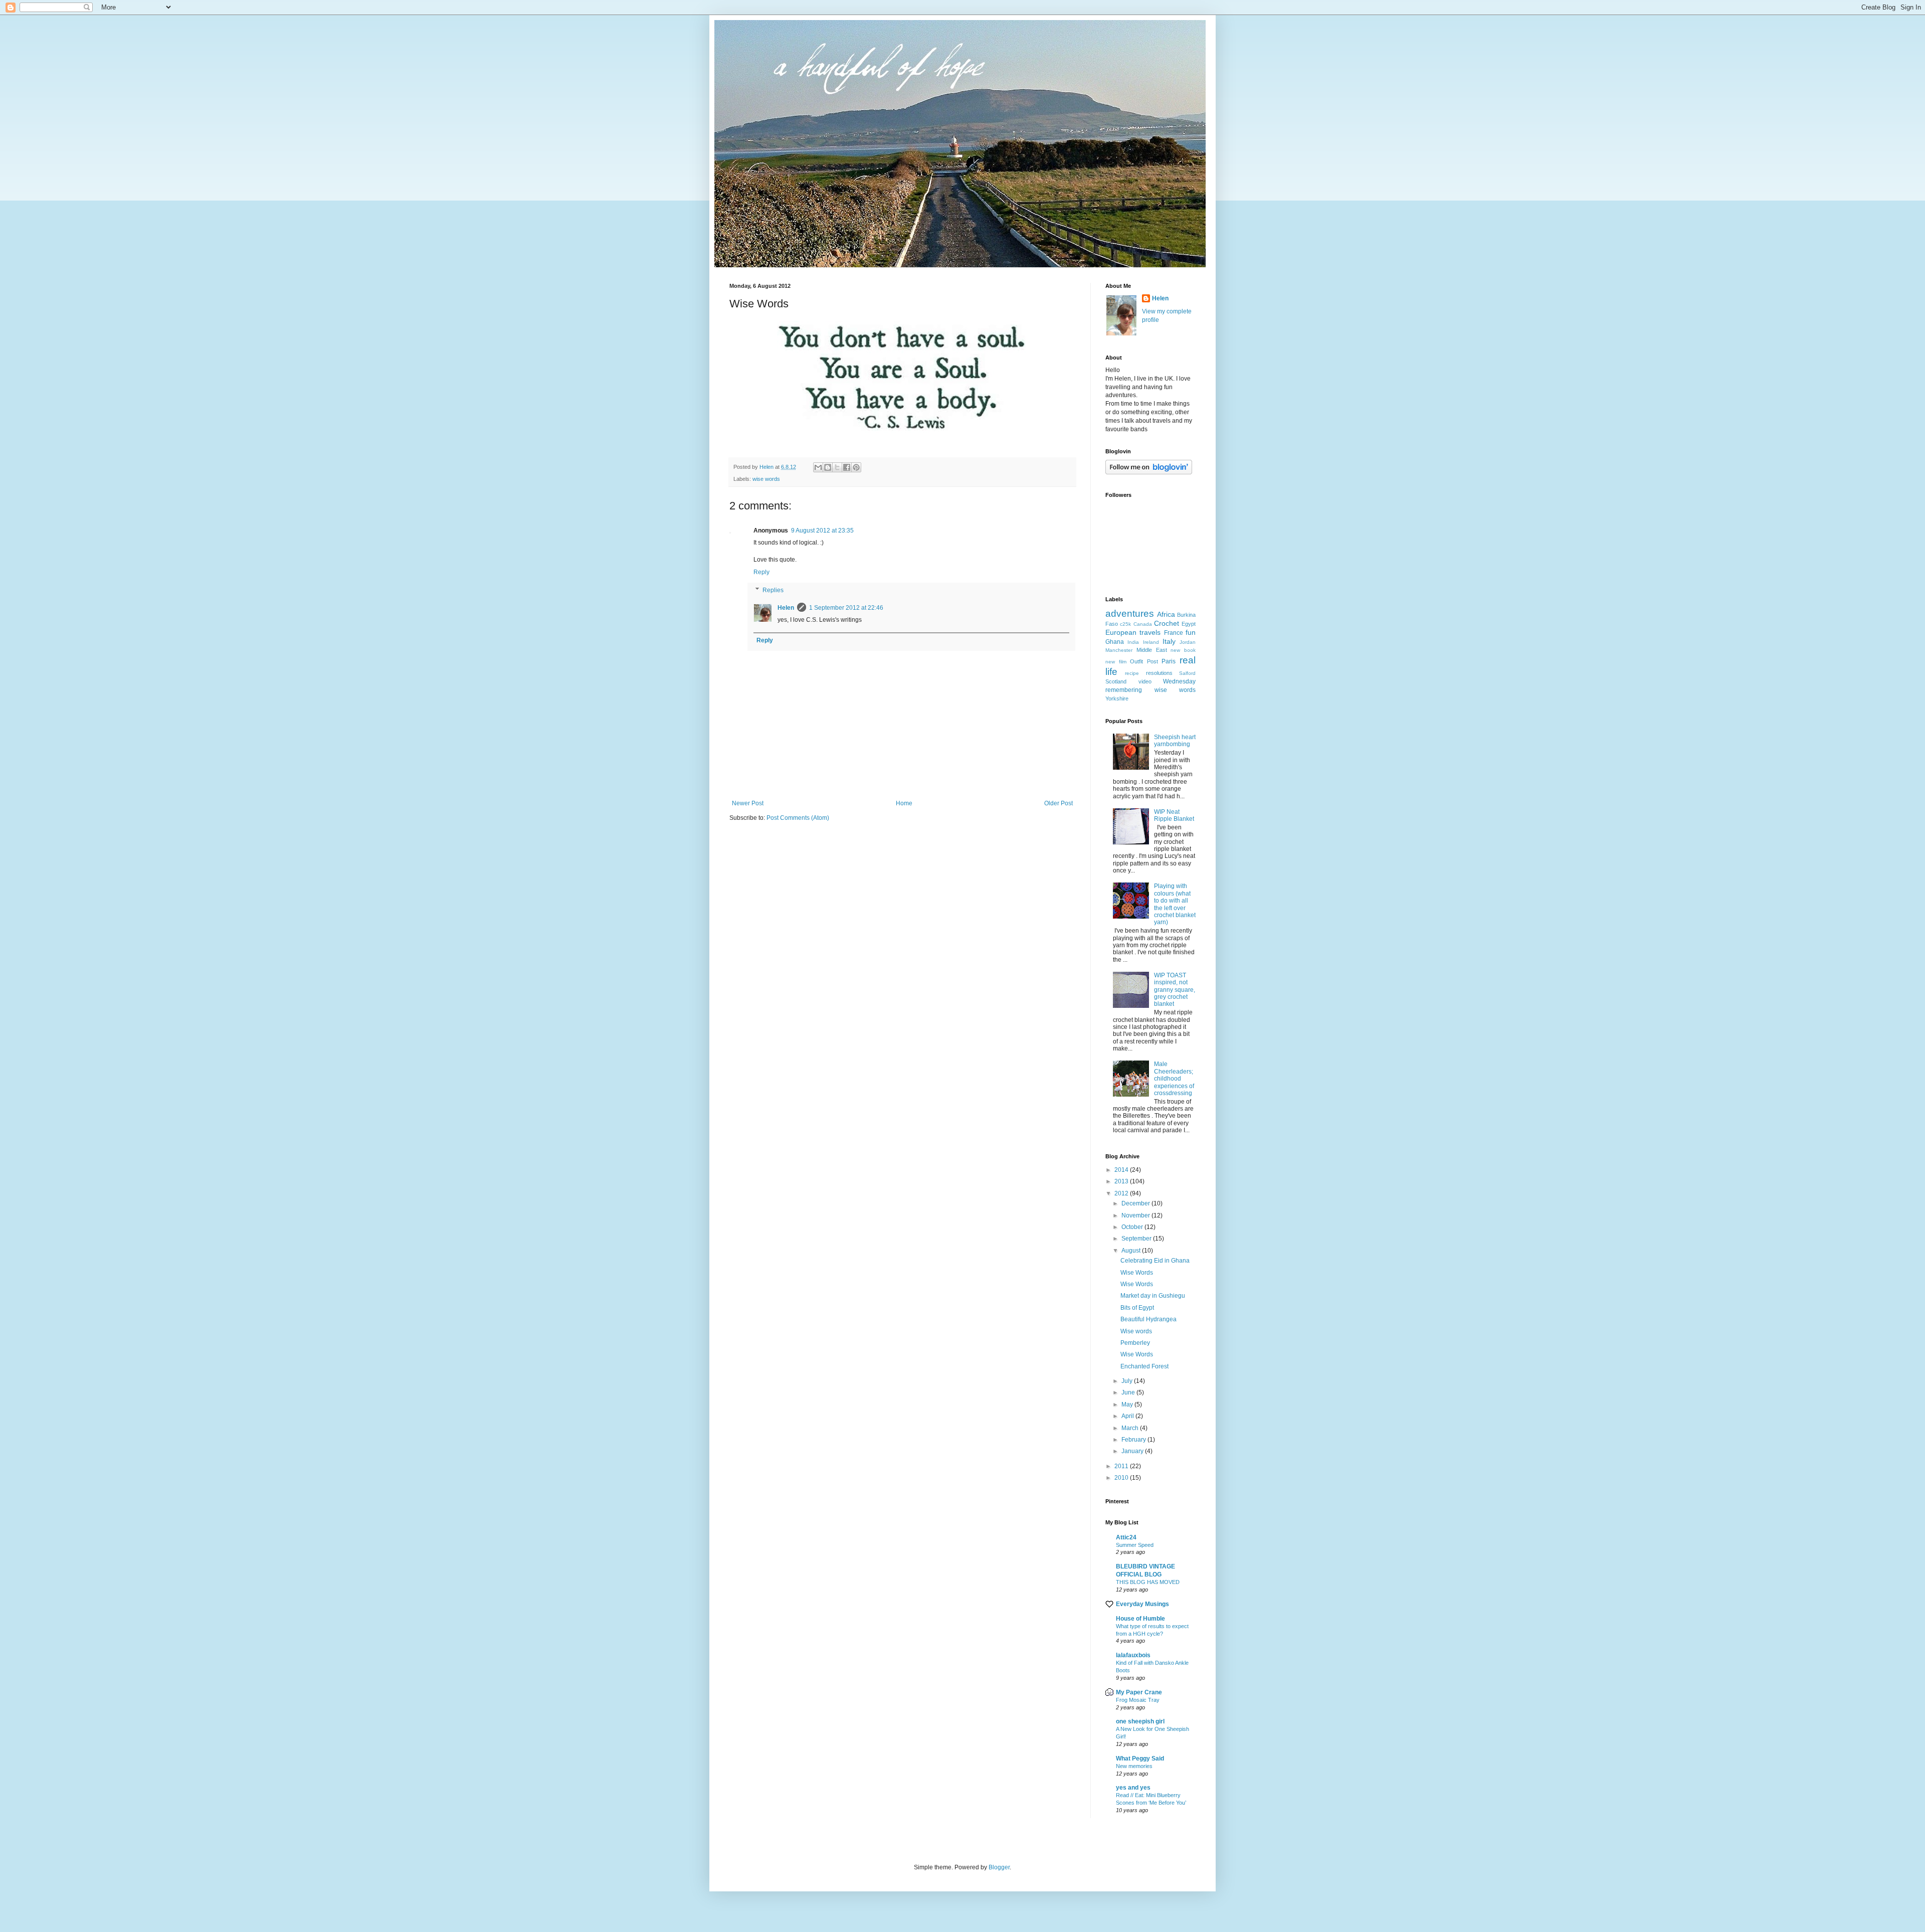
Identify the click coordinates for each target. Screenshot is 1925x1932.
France (1174, 633)
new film (1116, 662)
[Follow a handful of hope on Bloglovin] (1149, 472)
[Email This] (818, 467)
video (1145, 681)
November (1136, 1215)
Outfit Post (1144, 661)
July (1128, 1381)
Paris (1169, 661)
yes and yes (1133, 1788)
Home (904, 803)
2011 (1122, 1466)
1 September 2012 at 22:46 (846, 608)
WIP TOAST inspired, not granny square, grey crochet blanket (1175, 990)
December (1136, 1203)
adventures (1130, 613)
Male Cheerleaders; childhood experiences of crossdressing (1174, 1079)
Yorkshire (1117, 698)
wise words (766, 479)
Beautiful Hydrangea (1148, 1319)
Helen (786, 608)
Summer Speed (1135, 1545)
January (1133, 1451)
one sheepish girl (1140, 1721)
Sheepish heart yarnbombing (1175, 741)
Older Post (1058, 803)
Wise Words (1137, 1273)
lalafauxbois (1133, 1655)
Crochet (1167, 623)
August (1132, 1251)
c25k (1125, 624)
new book (1183, 650)
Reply (761, 572)
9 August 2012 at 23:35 (822, 531)
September (1137, 1239)
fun (1191, 632)
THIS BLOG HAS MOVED (1148, 1582)
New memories (1134, 1766)
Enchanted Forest (1144, 1366)
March (1131, 1428)
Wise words (1136, 1331)
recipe (1132, 673)
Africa (1166, 614)
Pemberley (1135, 1343)
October (1133, 1227)
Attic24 (1126, 1537)
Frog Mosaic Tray (1138, 1700)
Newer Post (748, 803)
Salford (1187, 673)
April (1128, 1416)
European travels (1133, 632)
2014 (1122, 1170)
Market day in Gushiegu (1153, 1296)
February (1134, 1440)
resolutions (1159, 673)
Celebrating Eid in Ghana (1155, 1261)
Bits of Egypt (1137, 1308)
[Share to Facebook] (847, 467)
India (1133, 642)
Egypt (1189, 624)
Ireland (1151, 642)
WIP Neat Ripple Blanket (1174, 815)
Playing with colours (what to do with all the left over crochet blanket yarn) (1175, 904)
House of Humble (1140, 1619)
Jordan (1188, 642)
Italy (1169, 641)
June (1129, 1392)
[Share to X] (837, 467)
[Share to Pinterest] (856, 467)
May (1128, 1404)
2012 (1122, 1193)
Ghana (1115, 642)
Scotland (1116, 681)
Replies (773, 590)
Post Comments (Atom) (798, 818)
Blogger (999, 1867)
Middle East (1152, 650)
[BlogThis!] (828, 467)
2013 (1122, 1181)
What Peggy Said (1140, 1759)
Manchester (1119, 650)
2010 (1122, 1478)
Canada (1143, 624)
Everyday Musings (1142, 1604)
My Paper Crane (1139, 1692)
